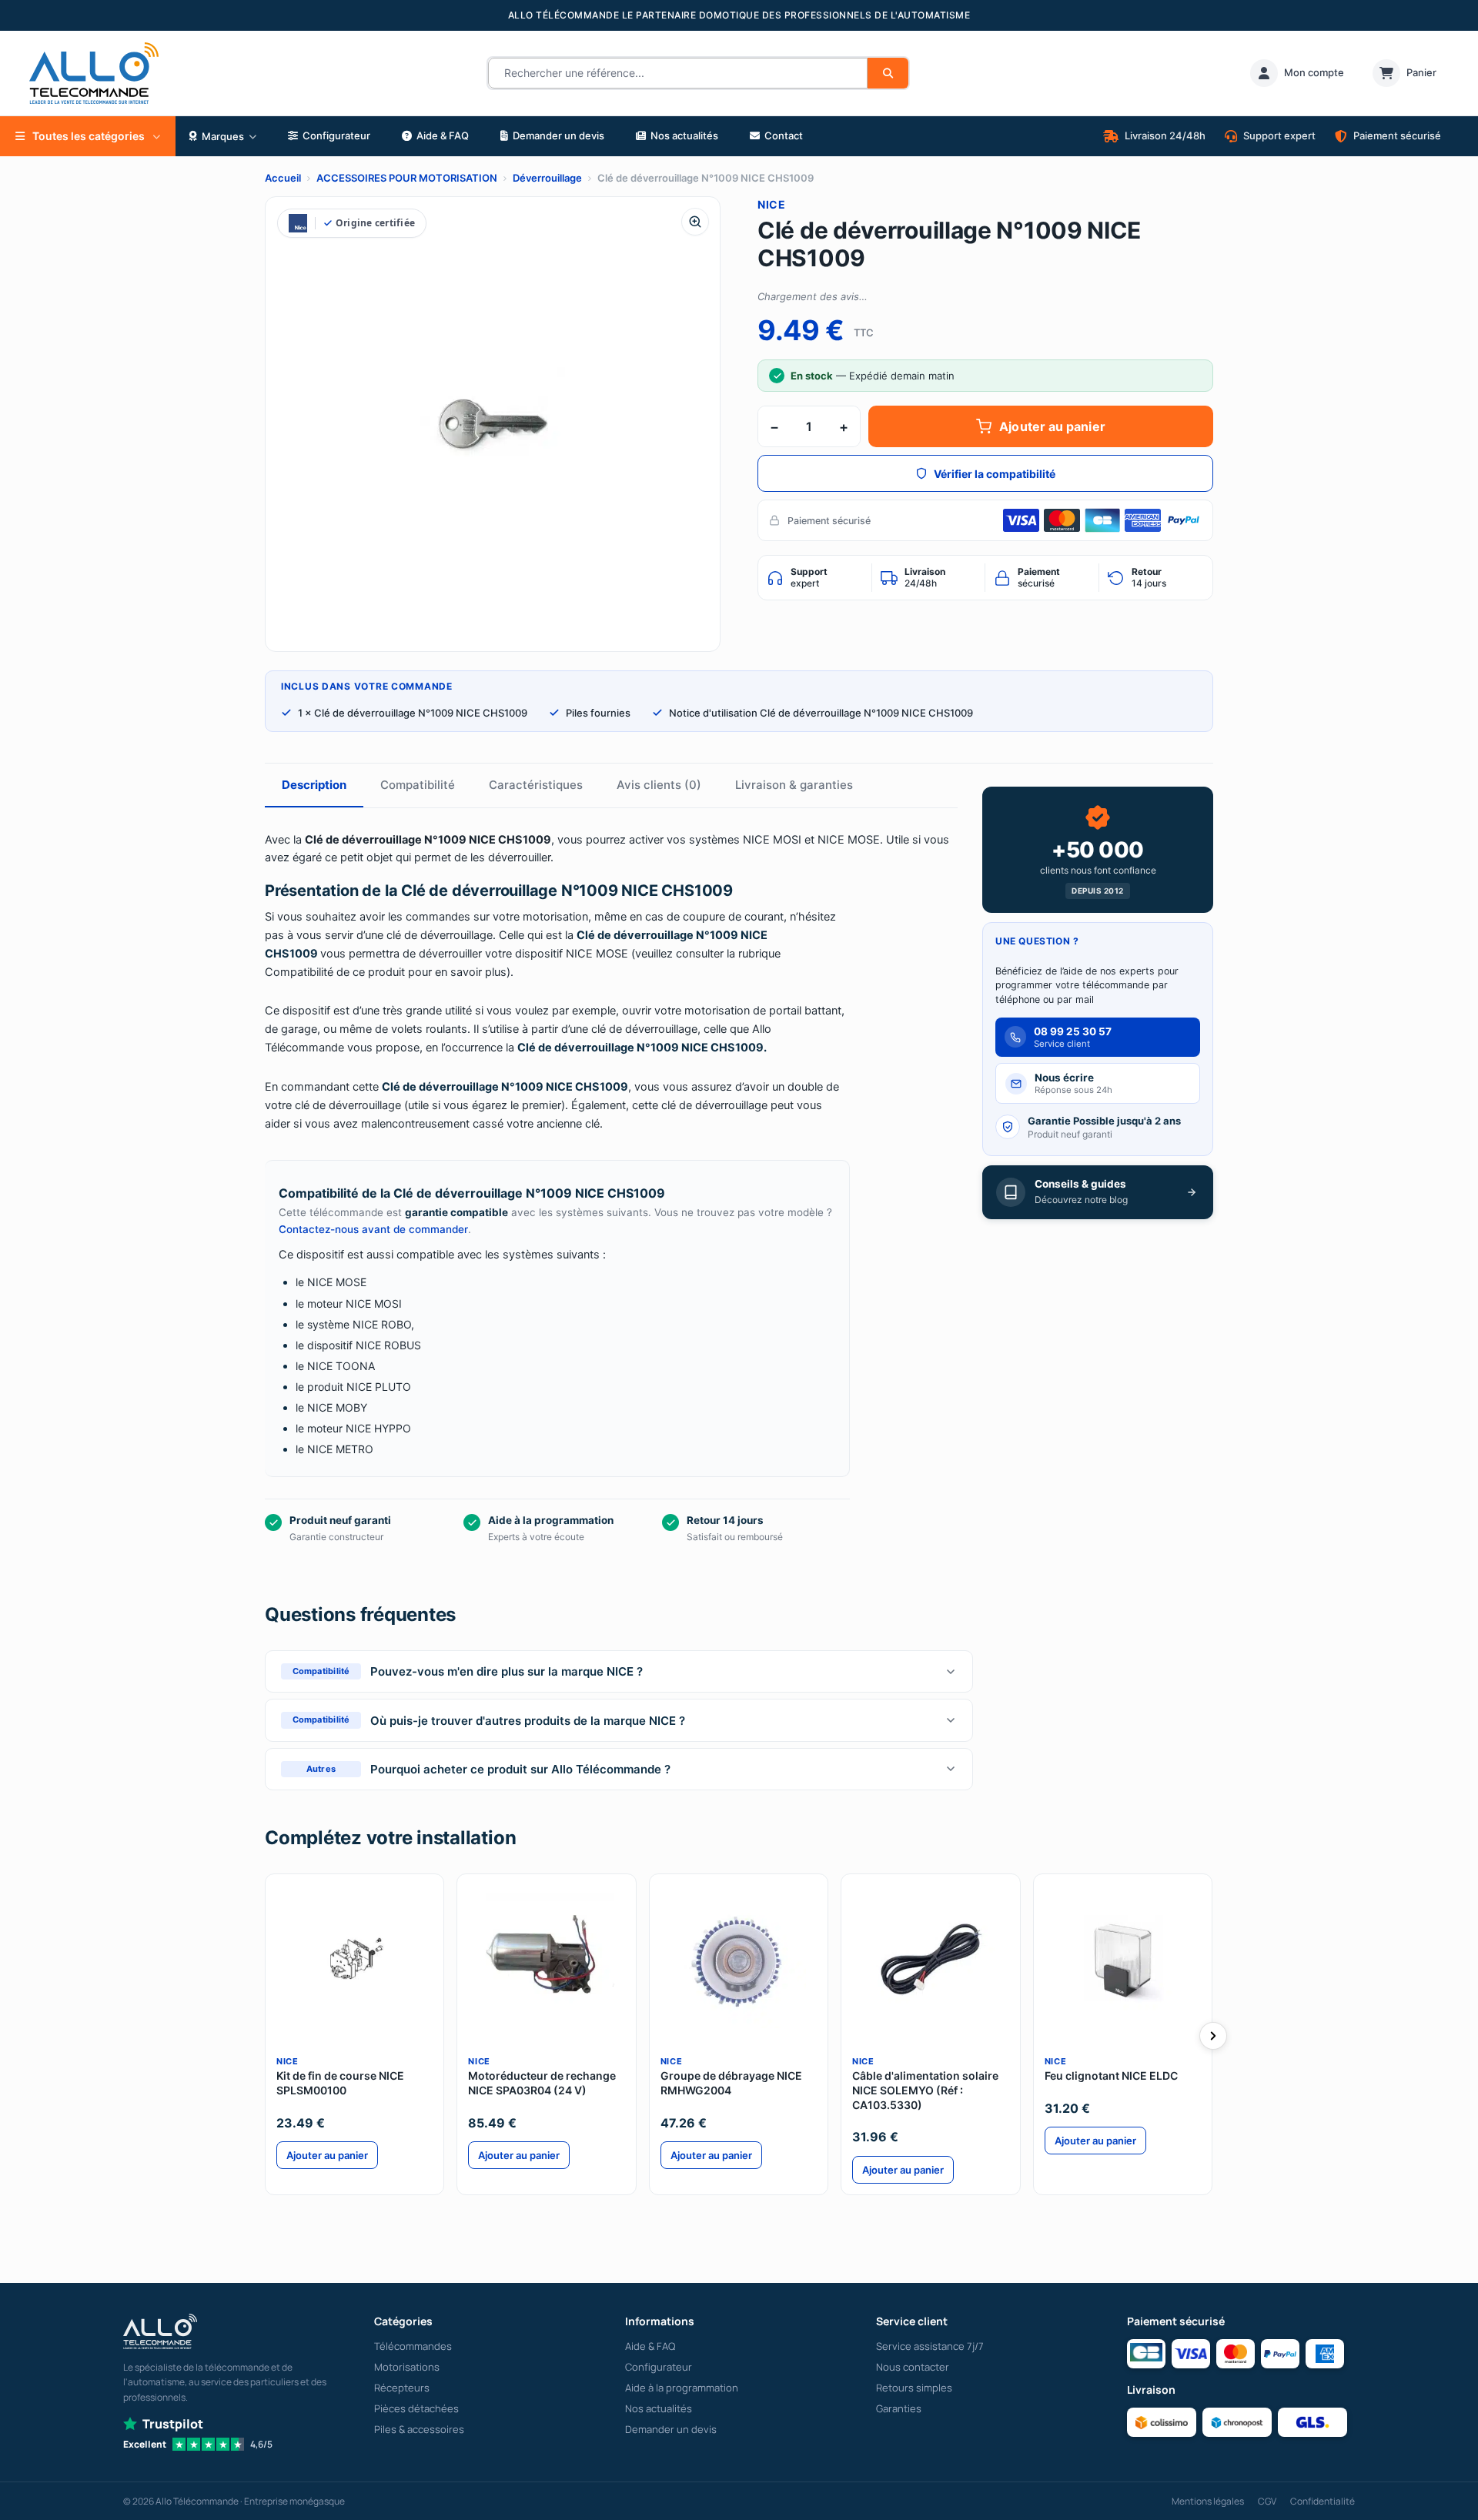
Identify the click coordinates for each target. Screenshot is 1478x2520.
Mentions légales (1208, 2501)
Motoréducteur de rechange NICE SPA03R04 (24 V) (542, 2083)
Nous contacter (913, 2367)
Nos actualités (659, 2408)
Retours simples (914, 2388)
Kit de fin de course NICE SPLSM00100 (340, 2083)
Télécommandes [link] (413, 2346)
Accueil (283, 178)
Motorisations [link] (407, 2367)
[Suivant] (1213, 2036)
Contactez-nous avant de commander (373, 1229)
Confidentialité (1323, 2501)
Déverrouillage (547, 178)
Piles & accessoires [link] (419, 2429)
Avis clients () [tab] (659, 785)
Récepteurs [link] (402, 2388)
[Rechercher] (888, 73)
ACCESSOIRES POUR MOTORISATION (407, 178)
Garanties (899, 2408)
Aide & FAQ (650, 2346)
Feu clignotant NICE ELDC (1111, 2075)
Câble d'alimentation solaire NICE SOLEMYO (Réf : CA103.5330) (925, 2090)
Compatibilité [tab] (418, 785)
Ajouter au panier (1052, 426)
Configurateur (659, 2367)
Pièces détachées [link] (416, 2408)
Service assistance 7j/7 (930, 2346)
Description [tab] (314, 785)
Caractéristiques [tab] (536, 785)
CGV (1267, 2501)
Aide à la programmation (682, 2388)
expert (809, 577)
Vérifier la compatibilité (995, 474)
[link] (1297, 73)
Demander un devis (671, 2429)
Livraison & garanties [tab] (794, 785)
